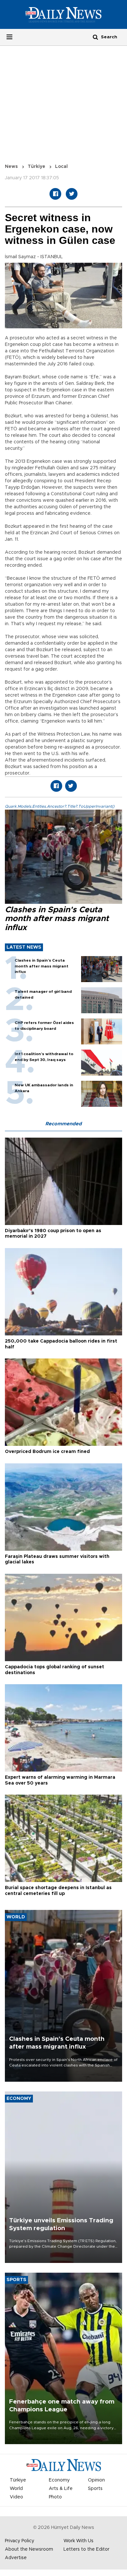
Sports (95, 2489)
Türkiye (36, 167)
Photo (55, 2497)
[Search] (95, 37)
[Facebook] (55, 194)
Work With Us (78, 2541)
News (11, 167)
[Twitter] (72, 194)
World (16, 2489)
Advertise (16, 2558)
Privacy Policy (20, 2541)
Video (16, 2497)
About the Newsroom (29, 2549)
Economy (59, 2480)
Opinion (96, 2480)
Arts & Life (61, 2489)
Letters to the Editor (86, 2549)
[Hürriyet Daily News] (63, 14)
